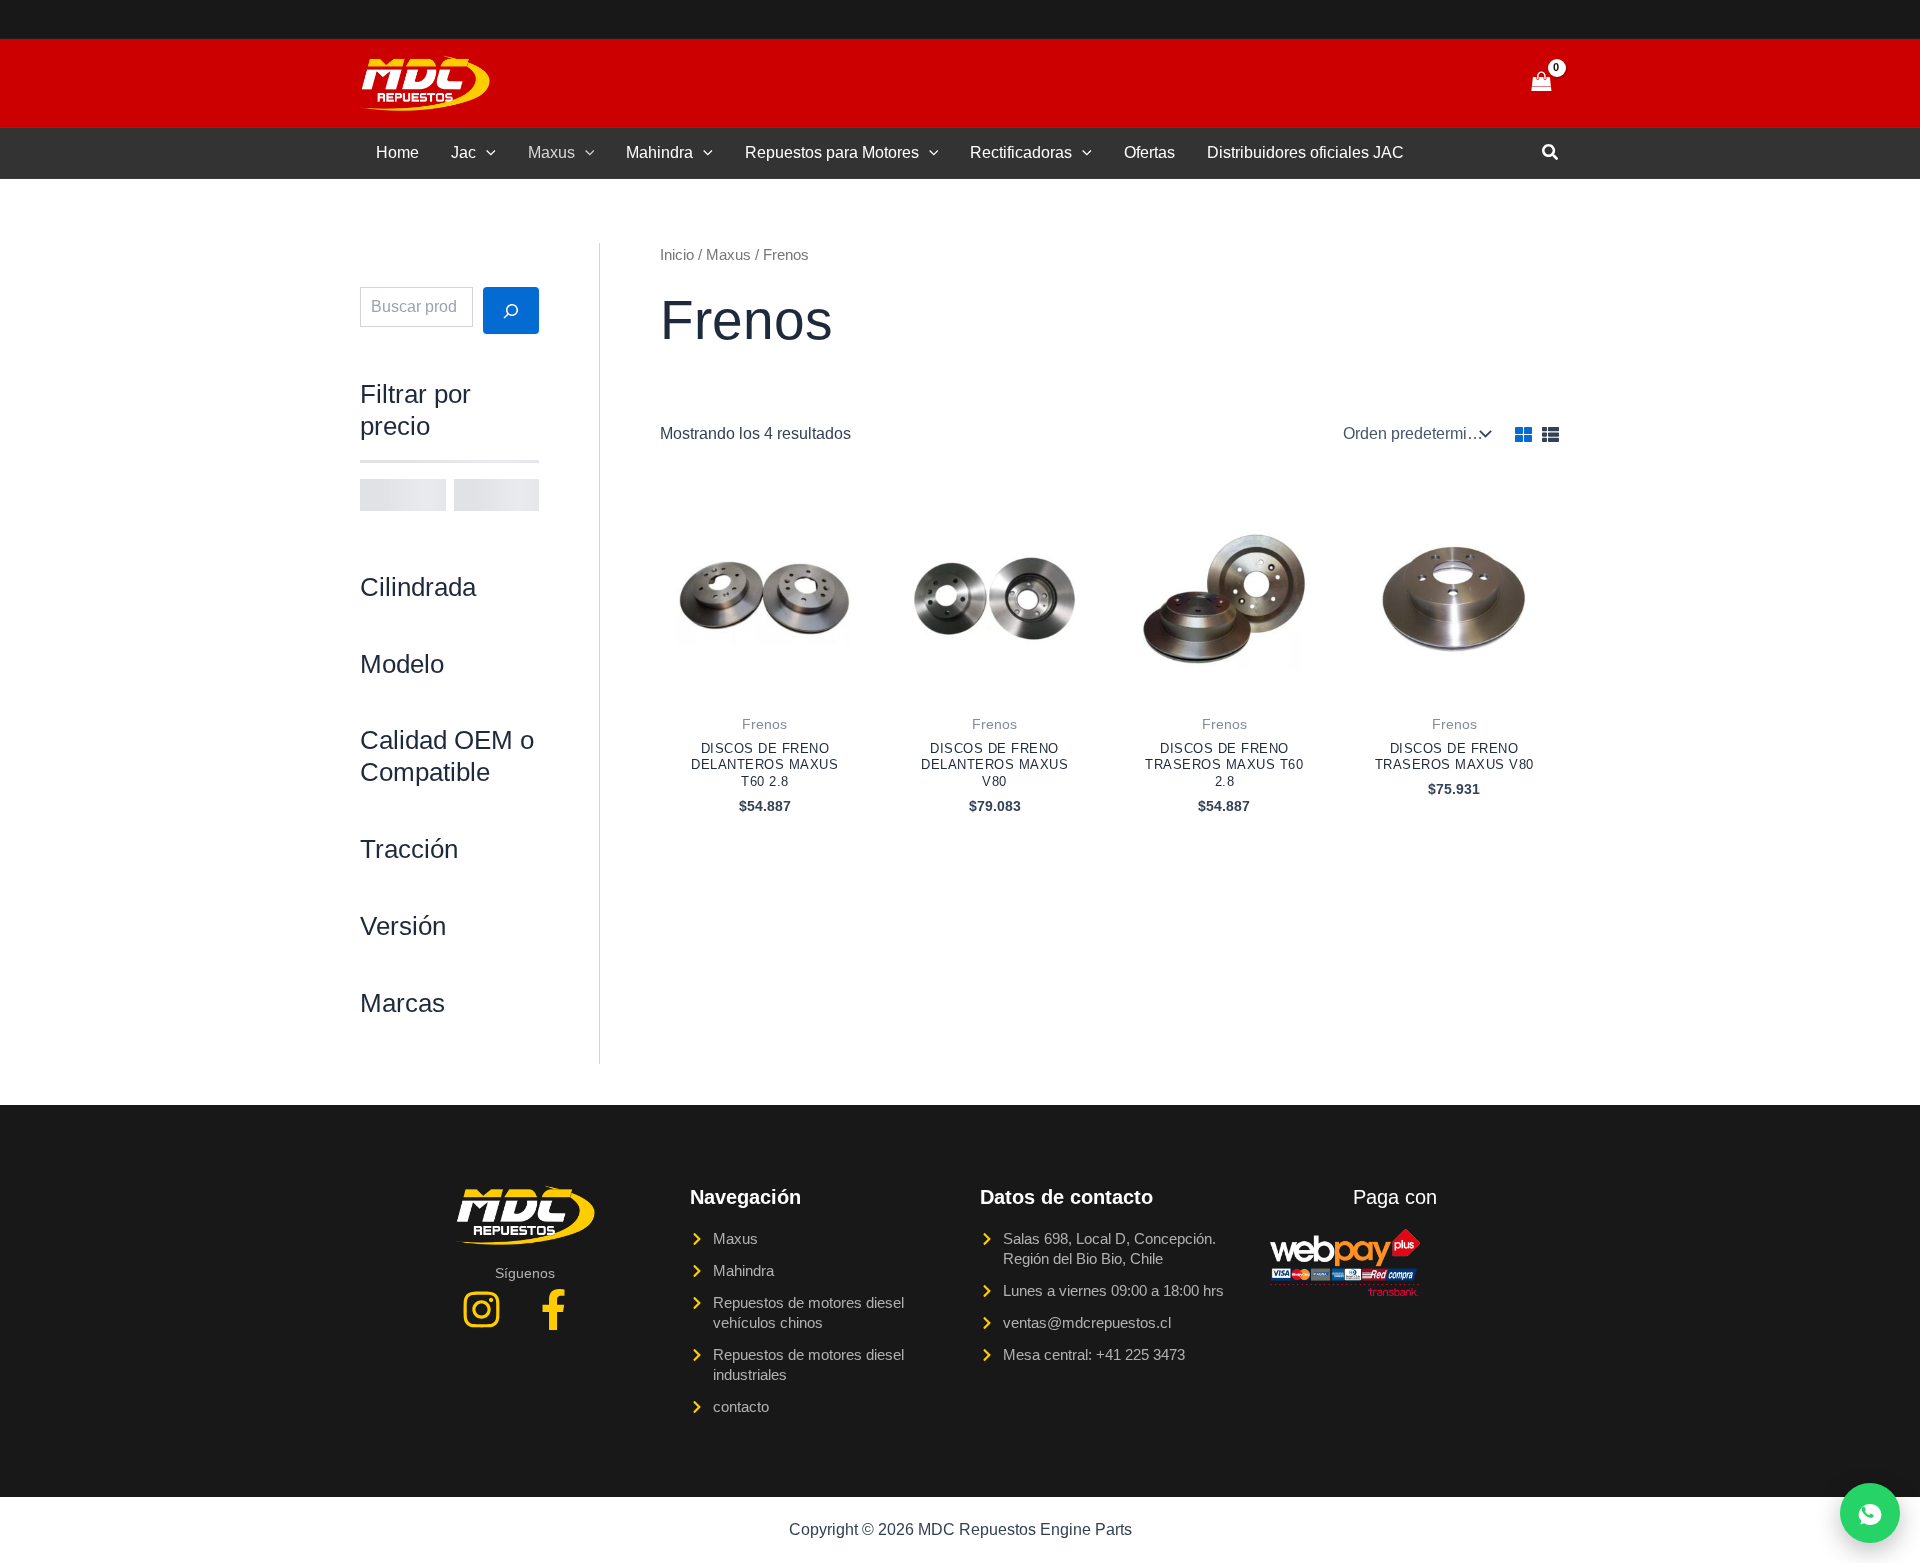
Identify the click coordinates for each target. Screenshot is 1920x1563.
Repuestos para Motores (832, 152)
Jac (463, 152)
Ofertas (1149, 152)
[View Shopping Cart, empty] (1541, 82)
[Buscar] (511, 310)
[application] (486, 153)
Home (397, 152)
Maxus (551, 152)
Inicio (677, 255)
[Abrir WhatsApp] (1870, 1513)
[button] (1472, 83)
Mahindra (659, 152)
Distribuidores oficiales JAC (1305, 152)
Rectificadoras (1021, 152)
